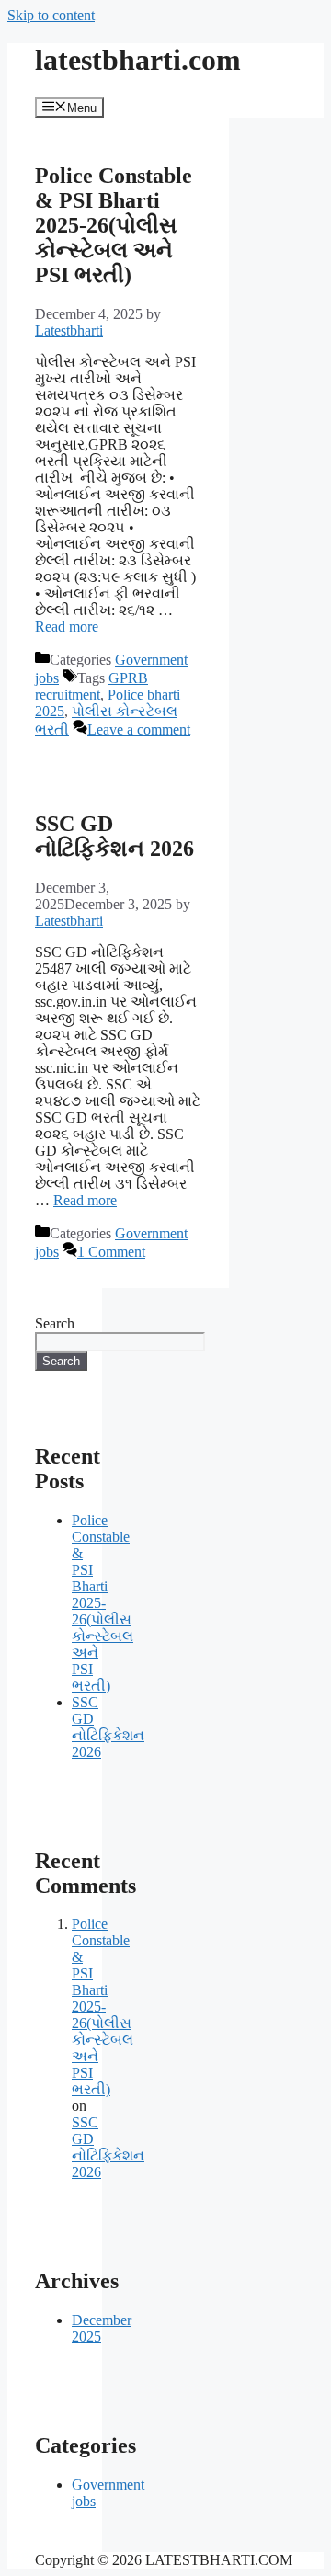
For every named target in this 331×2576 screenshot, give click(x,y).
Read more (67, 627)
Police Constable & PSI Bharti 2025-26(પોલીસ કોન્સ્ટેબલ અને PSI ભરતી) (114, 225)
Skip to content (51, 15)
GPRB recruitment (91, 686)
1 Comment (111, 1252)
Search (55, 1323)
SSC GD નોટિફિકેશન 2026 (114, 836)
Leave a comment (139, 729)
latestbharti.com (138, 60)
